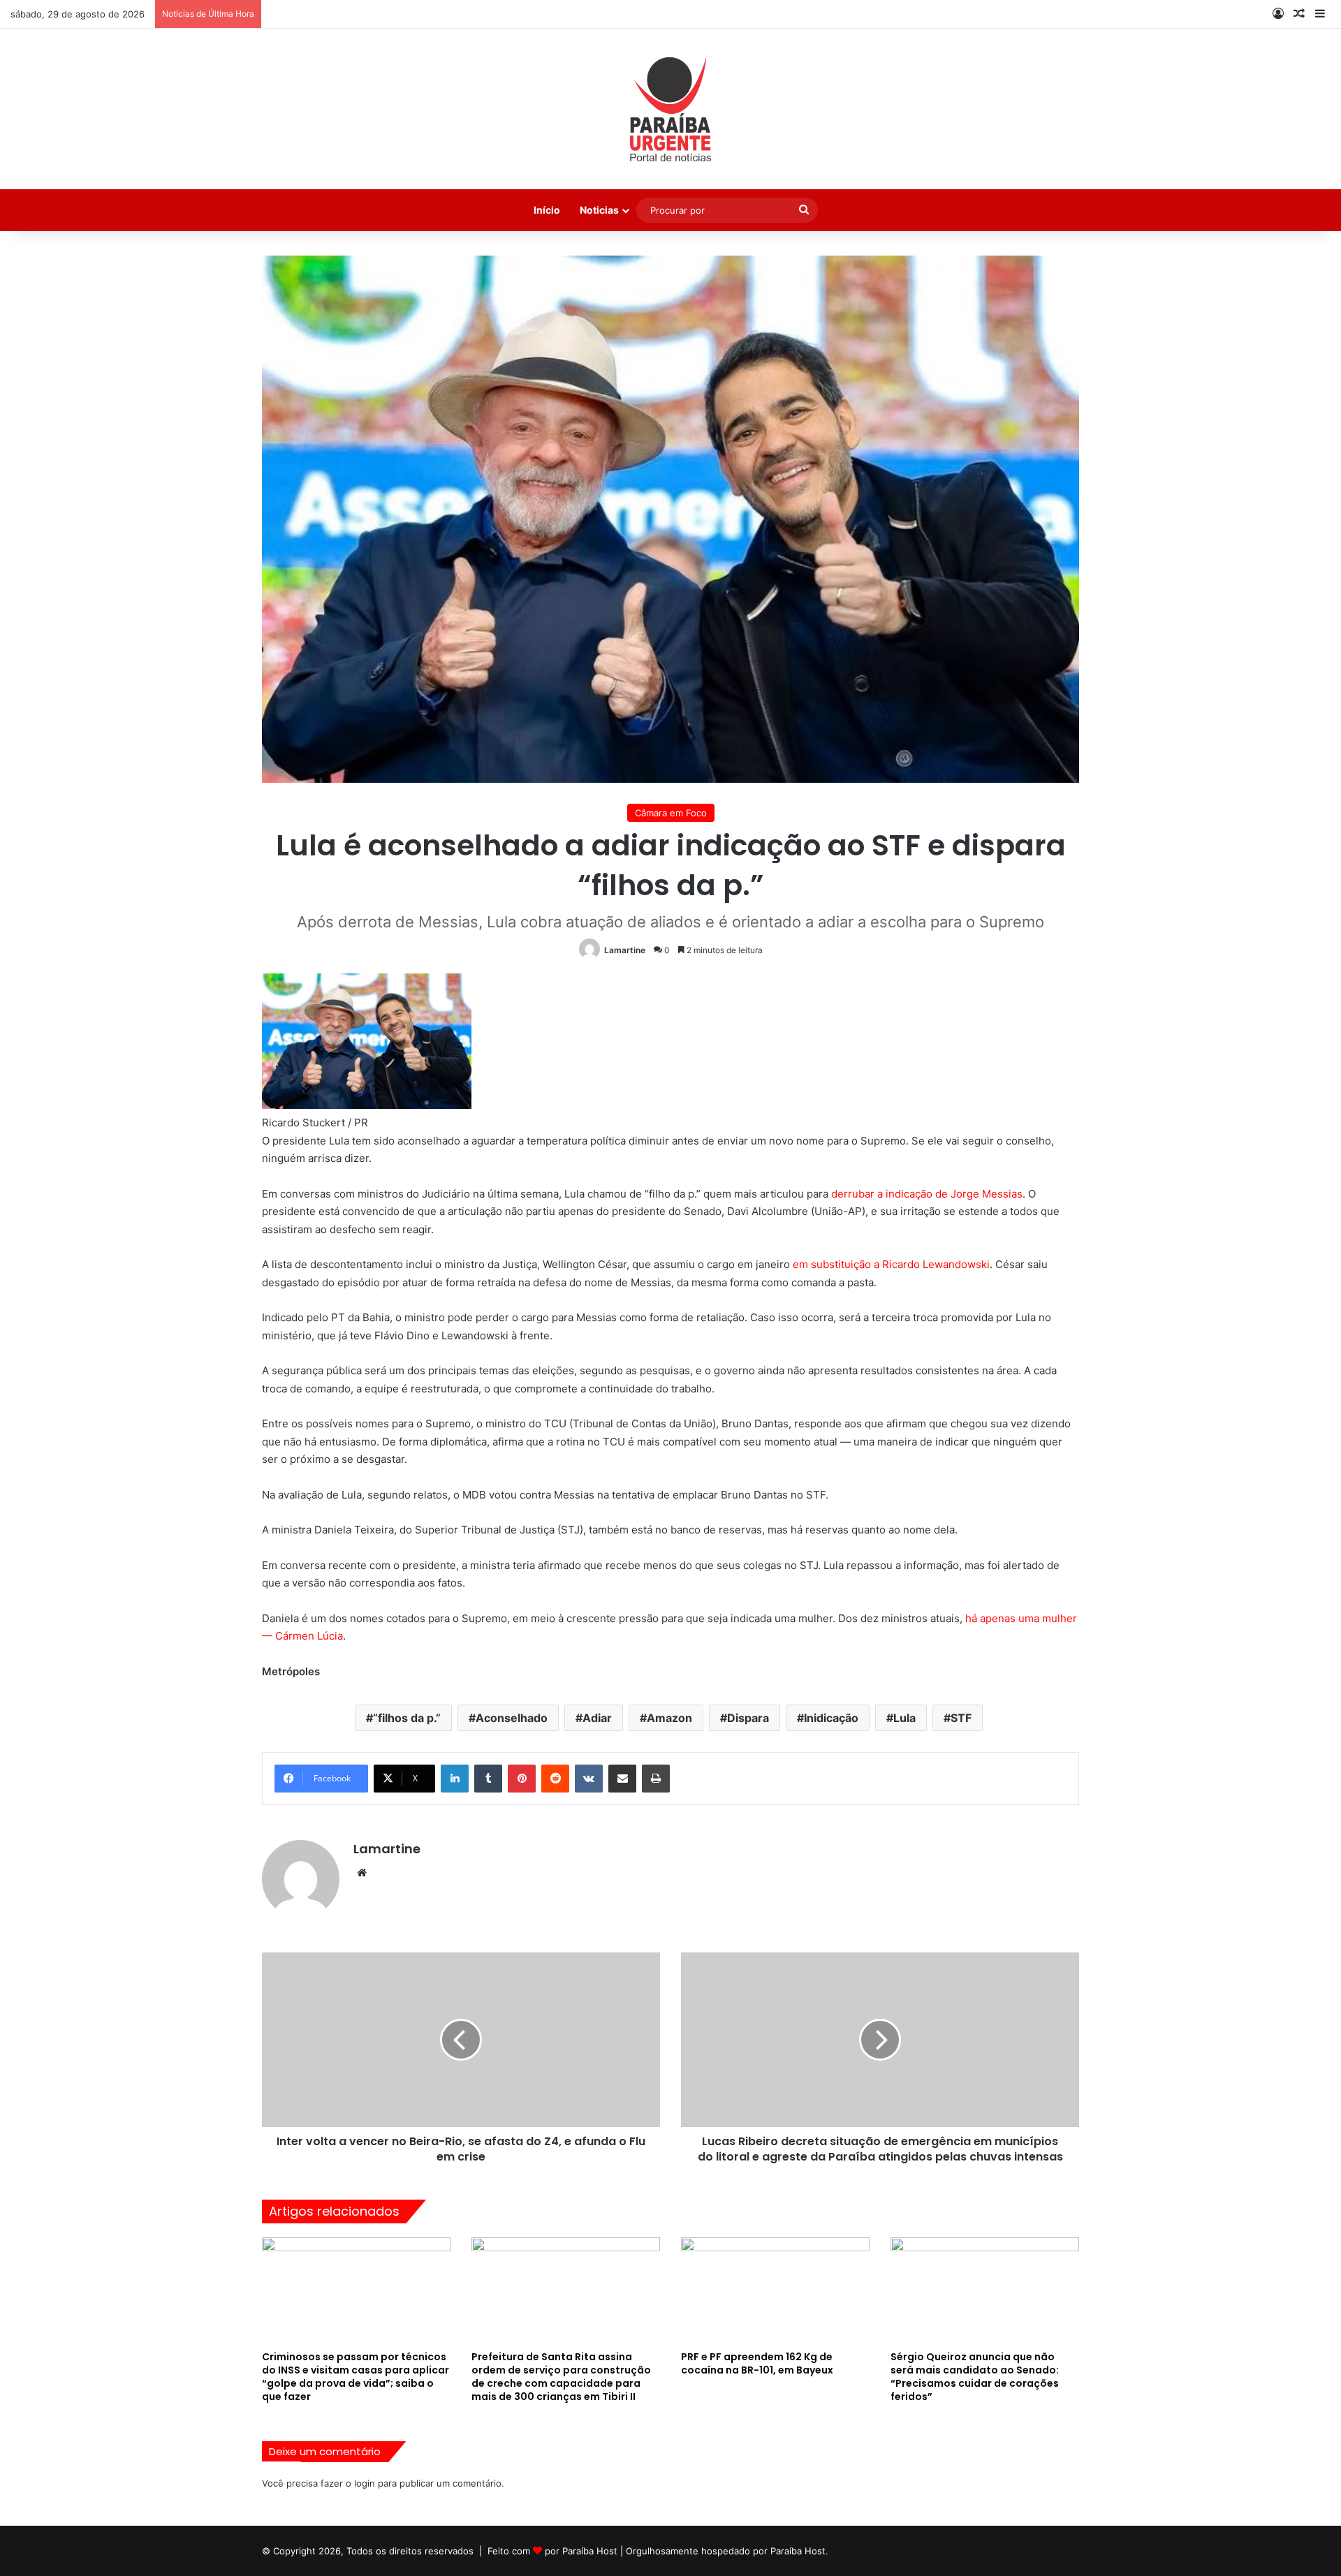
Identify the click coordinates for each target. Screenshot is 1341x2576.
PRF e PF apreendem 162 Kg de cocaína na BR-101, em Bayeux (757, 2363)
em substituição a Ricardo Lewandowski (891, 1264)
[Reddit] (555, 1779)
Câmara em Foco (671, 813)
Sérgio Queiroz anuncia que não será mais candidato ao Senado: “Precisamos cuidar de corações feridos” (975, 2377)
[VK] (589, 1779)
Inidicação (831, 1718)
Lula (904, 1718)
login (365, 2483)
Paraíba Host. (799, 2551)
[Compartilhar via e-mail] (622, 1779)
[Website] (362, 1873)
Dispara (748, 1718)
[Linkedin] (455, 1779)
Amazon (669, 1718)
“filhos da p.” (407, 1718)
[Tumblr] (488, 1779)
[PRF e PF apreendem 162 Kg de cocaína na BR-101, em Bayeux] (775, 2290)
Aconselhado (512, 1718)
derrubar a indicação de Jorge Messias (927, 1194)
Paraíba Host (590, 2551)
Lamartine (625, 950)
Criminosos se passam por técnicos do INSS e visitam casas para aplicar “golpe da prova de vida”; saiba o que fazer (356, 2377)
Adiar (597, 1718)
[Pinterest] (522, 1779)
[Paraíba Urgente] (671, 109)
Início (547, 210)
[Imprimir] (656, 1779)
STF (961, 1718)
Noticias (599, 210)
